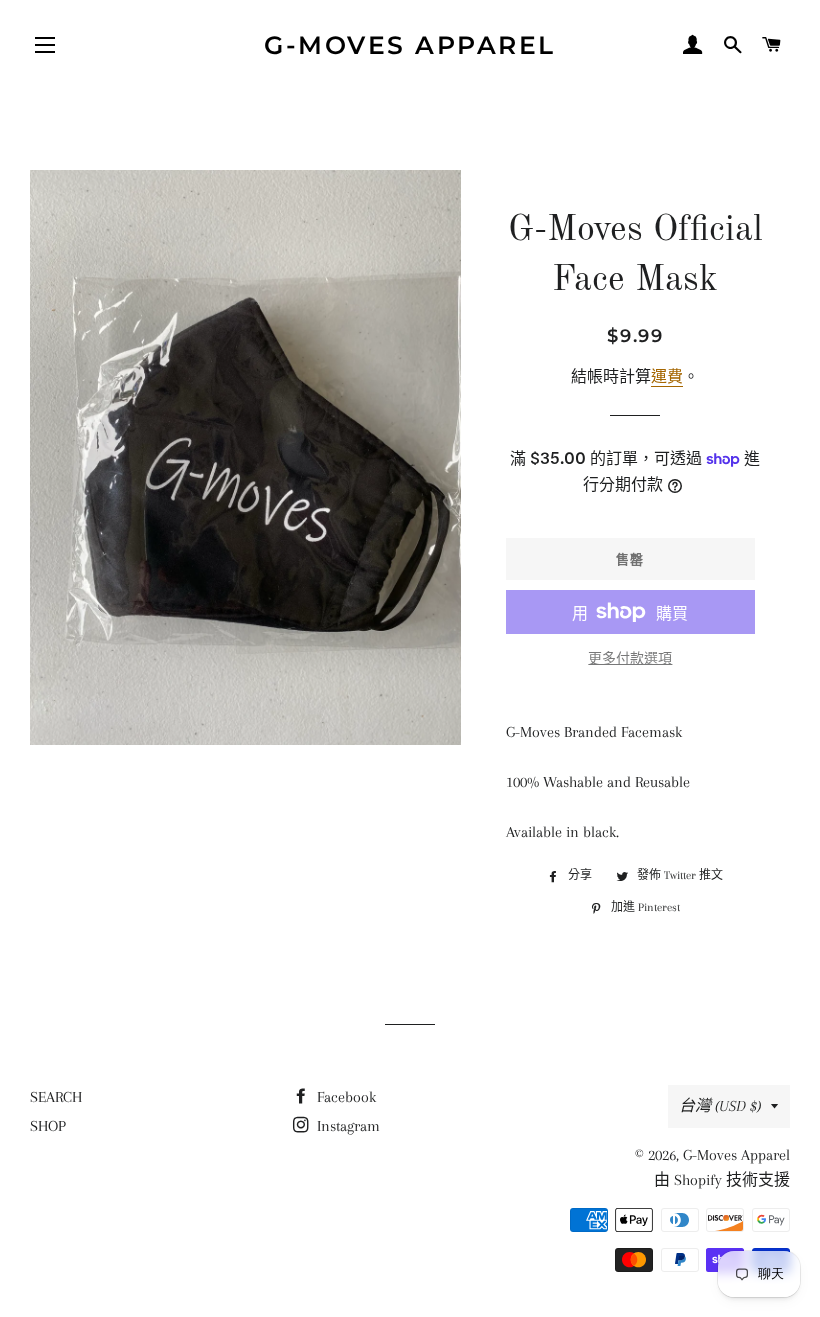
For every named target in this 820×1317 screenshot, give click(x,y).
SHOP (48, 1126)
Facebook (344, 1097)
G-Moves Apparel (410, 45)
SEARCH (56, 1097)
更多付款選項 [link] (630, 658)
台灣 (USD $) (720, 1106)
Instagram (346, 1126)
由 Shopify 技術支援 (722, 1180)
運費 (667, 377)
